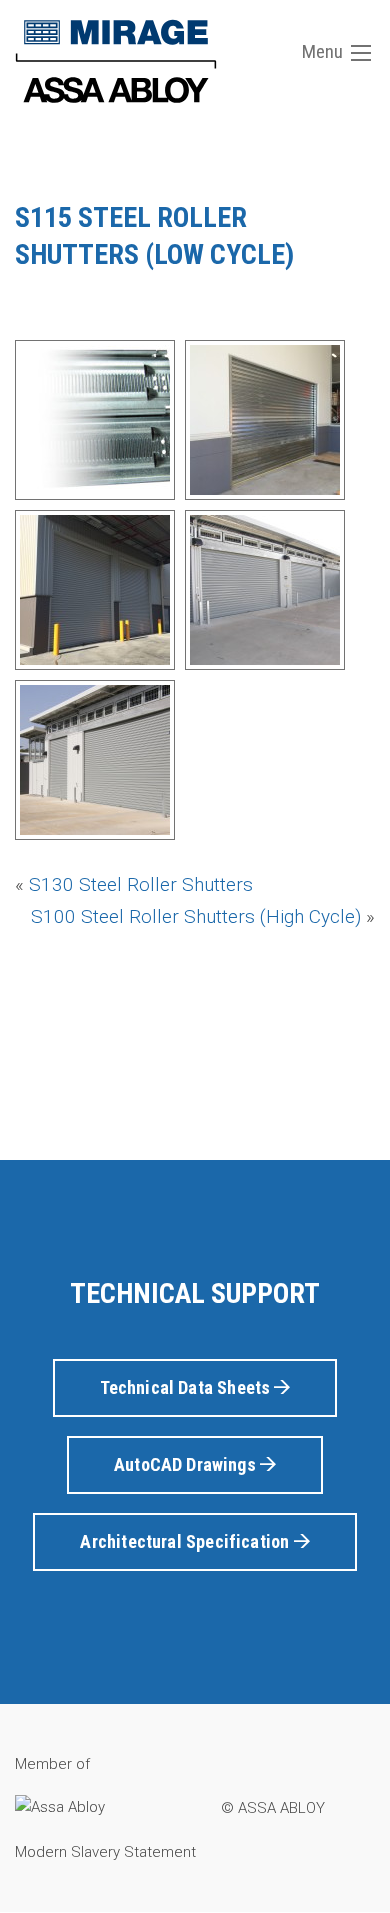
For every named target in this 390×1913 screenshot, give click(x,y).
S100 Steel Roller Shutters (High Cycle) (196, 916)
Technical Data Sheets (187, 1387)
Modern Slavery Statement (105, 1852)
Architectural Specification (186, 1541)
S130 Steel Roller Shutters (141, 884)
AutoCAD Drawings (187, 1464)
